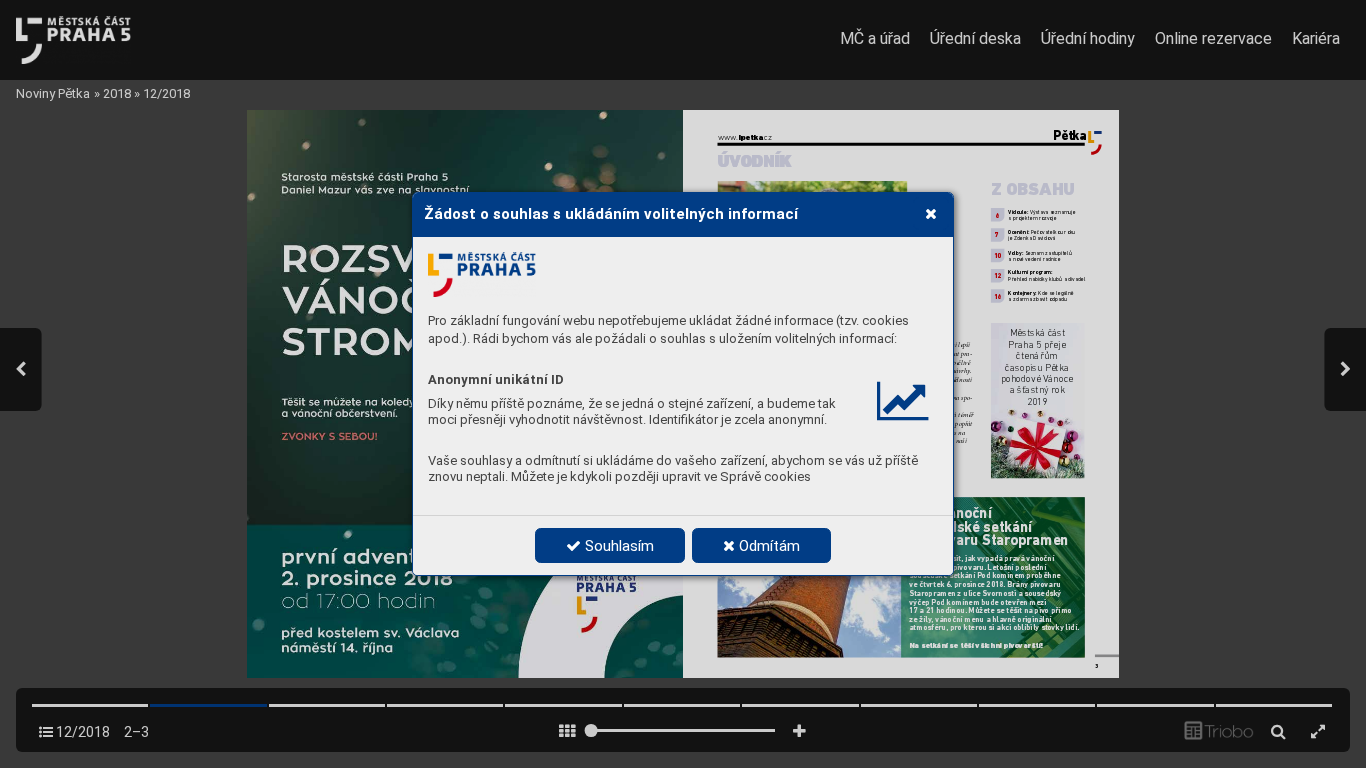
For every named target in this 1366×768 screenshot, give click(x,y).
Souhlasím (617, 546)
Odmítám (767, 546)
